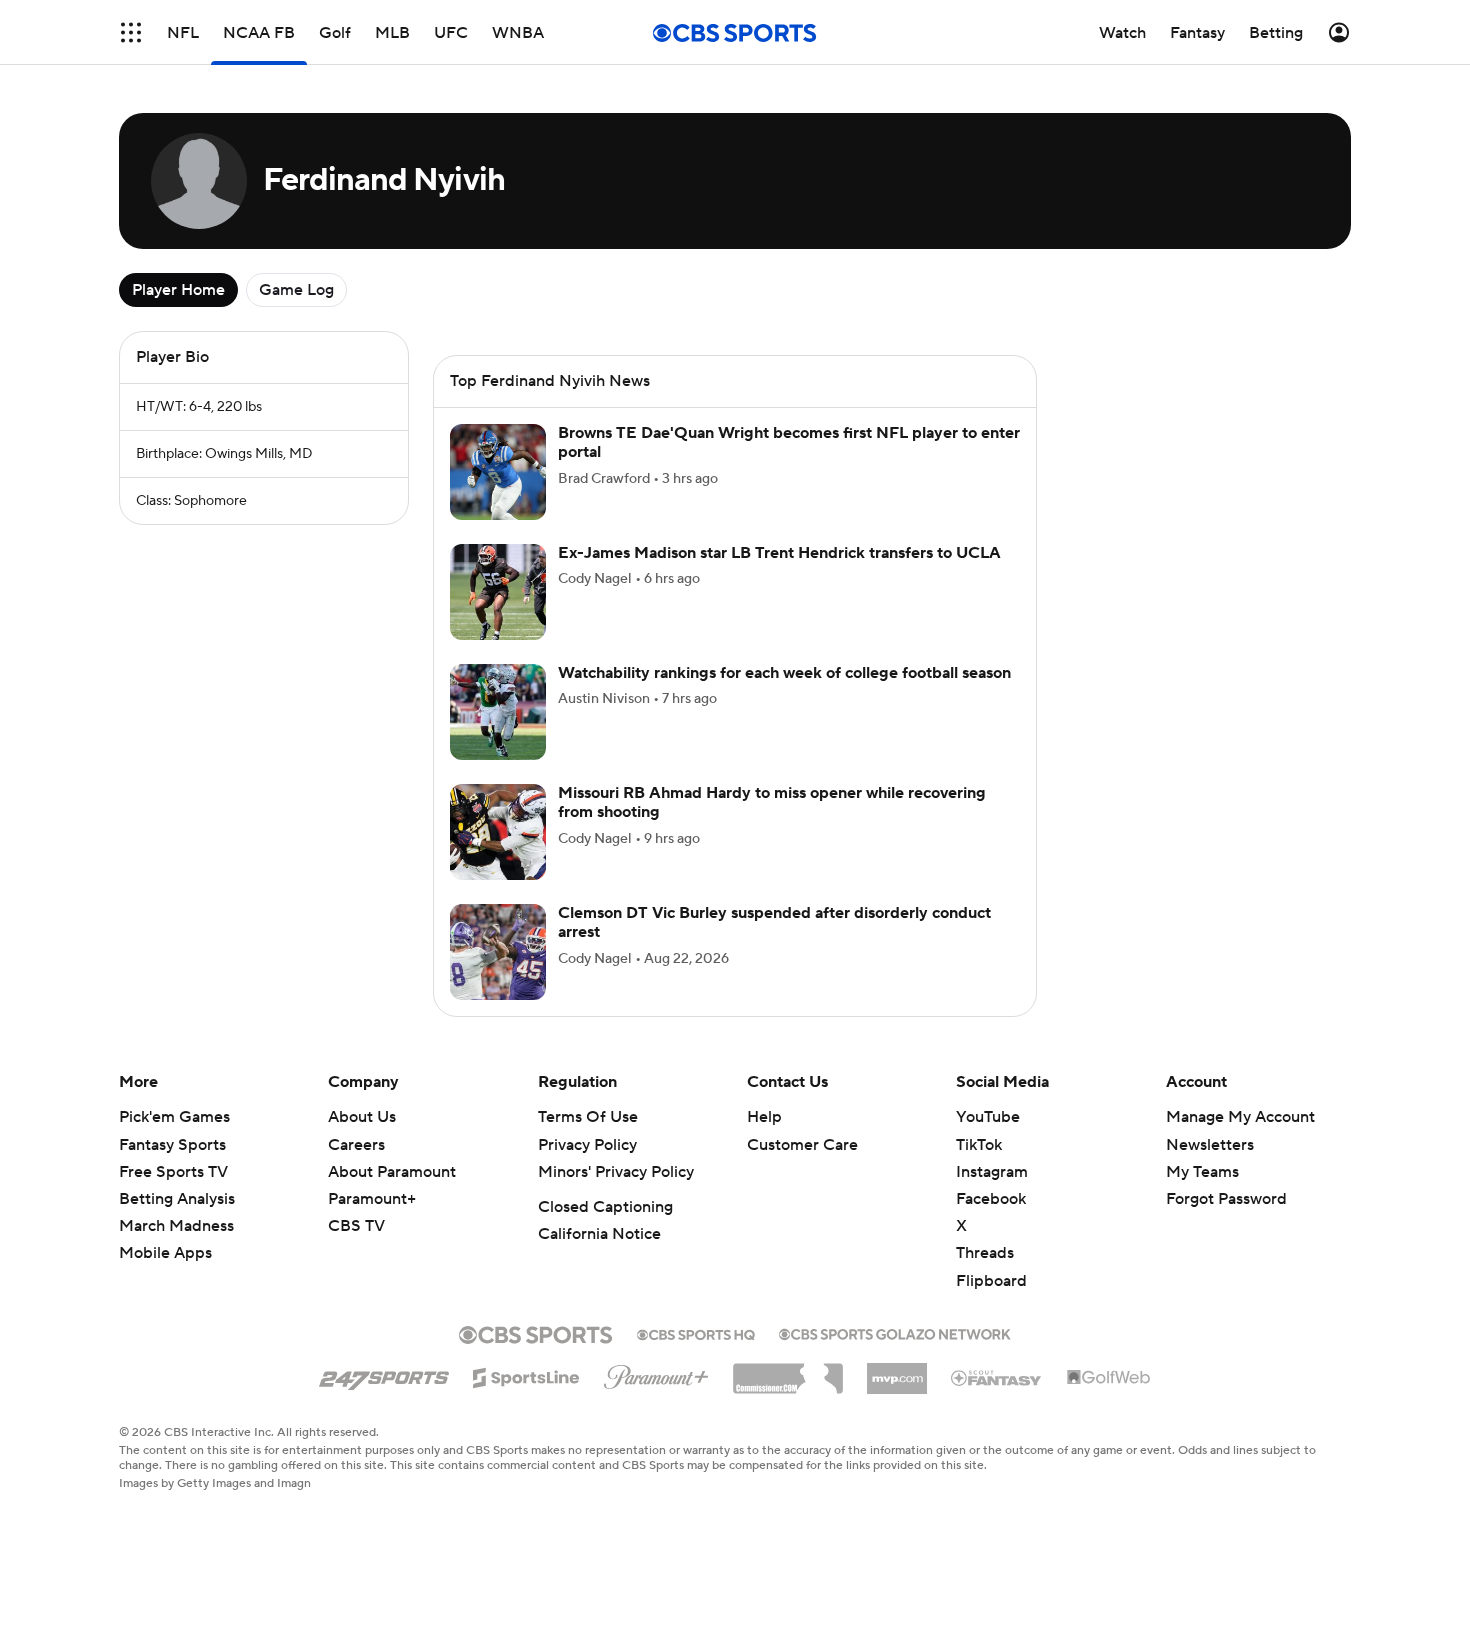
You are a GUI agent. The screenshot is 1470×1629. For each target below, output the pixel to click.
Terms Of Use (588, 1117)
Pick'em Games (174, 1117)
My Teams (1202, 1172)
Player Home (178, 290)
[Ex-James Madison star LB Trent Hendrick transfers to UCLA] (498, 592)
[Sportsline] (526, 1375)
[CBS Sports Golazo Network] (895, 1332)
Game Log (296, 290)
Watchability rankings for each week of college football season (784, 673)
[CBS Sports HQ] (696, 1333)
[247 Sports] (384, 1374)
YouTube (988, 1117)
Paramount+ (372, 1199)
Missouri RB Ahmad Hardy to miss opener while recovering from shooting (772, 802)
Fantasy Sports (172, 1145)
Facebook (991, 1199)
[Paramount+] (656, 1373)
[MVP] (897, 1371)
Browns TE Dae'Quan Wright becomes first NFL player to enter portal (789, 442)
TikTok (979, 1145)
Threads (985, 1253)
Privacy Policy (587, 1145)
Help (764, 1117)
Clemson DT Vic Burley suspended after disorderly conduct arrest (774, 922)
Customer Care (802, 1145)
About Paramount (392, 1172)
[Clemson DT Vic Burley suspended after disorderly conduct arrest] (498, 952)
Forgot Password (1226, 1199)
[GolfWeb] (1109, 1378)
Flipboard (991, 1281)
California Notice (599, 1234)
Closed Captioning (605, 1207)
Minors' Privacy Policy (616, 1172)
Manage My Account (1240, 1117)
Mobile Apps (165, 1253)
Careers (356, 1145)
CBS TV (356, 1226)
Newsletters (1210, 1145)
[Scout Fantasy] (997, 1377)
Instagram (992, 1172)
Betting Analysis (177, 1199)
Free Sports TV (173, 1172)
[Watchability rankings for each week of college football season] (498, 712)
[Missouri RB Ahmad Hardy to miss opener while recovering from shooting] (498, 832)
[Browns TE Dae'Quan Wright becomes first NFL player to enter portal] (498, 472)
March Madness (176, 1226)
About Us (362, 1117)
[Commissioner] (788, 1371)
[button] (131, 32)
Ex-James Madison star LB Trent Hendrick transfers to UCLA (779, 553)
